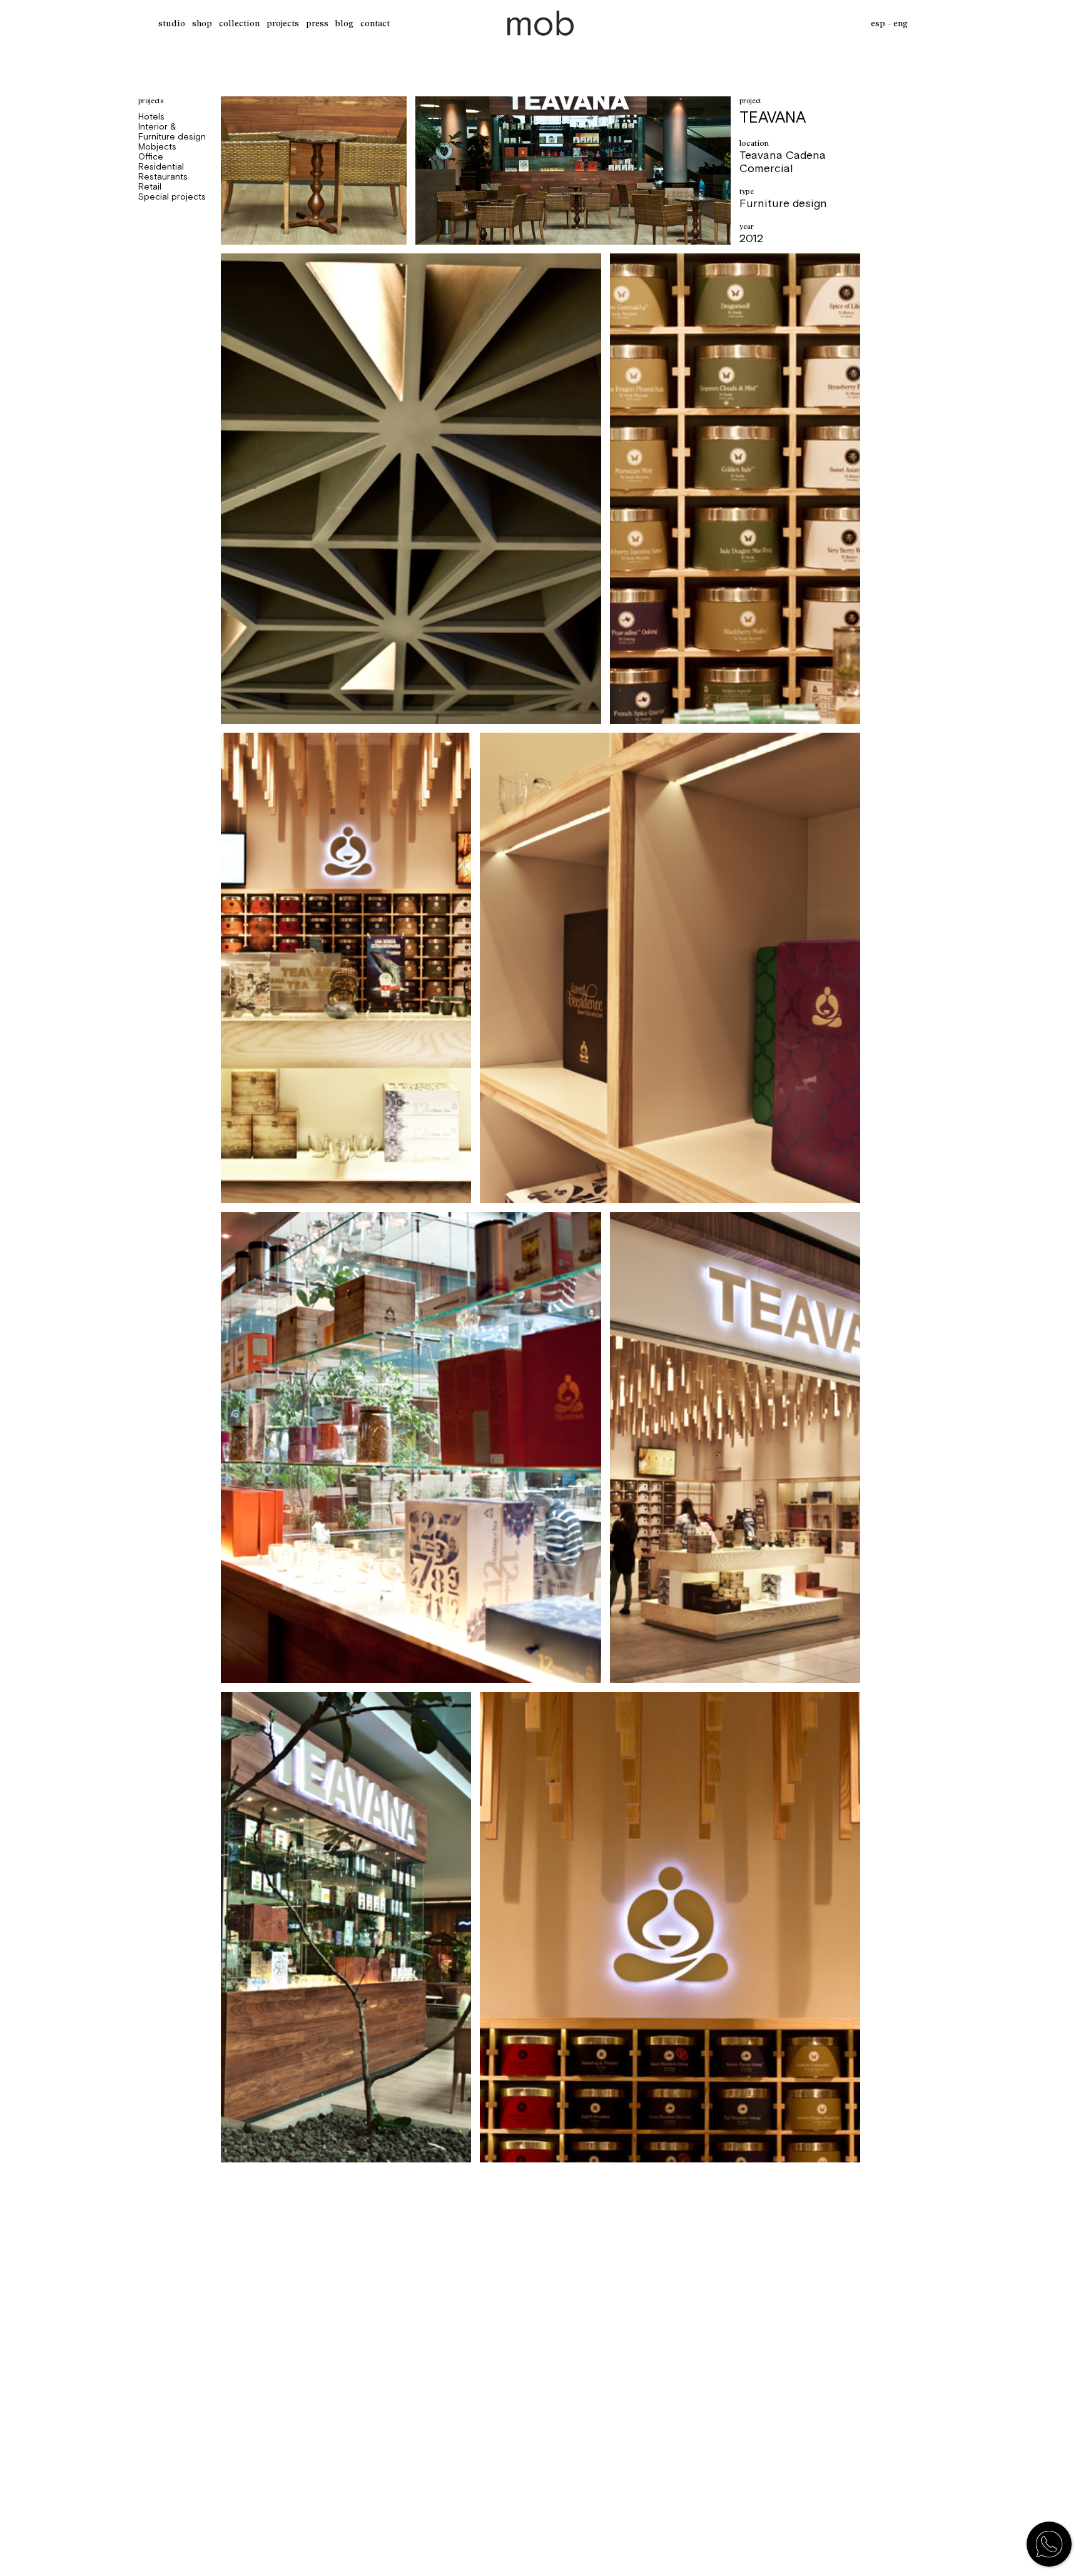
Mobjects (157, 146)
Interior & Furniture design (172, 131)
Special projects (172, 196)
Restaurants (163, 176)
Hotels (151, 116)
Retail (150, 186)
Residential (161, 166)
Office (151, 156)
